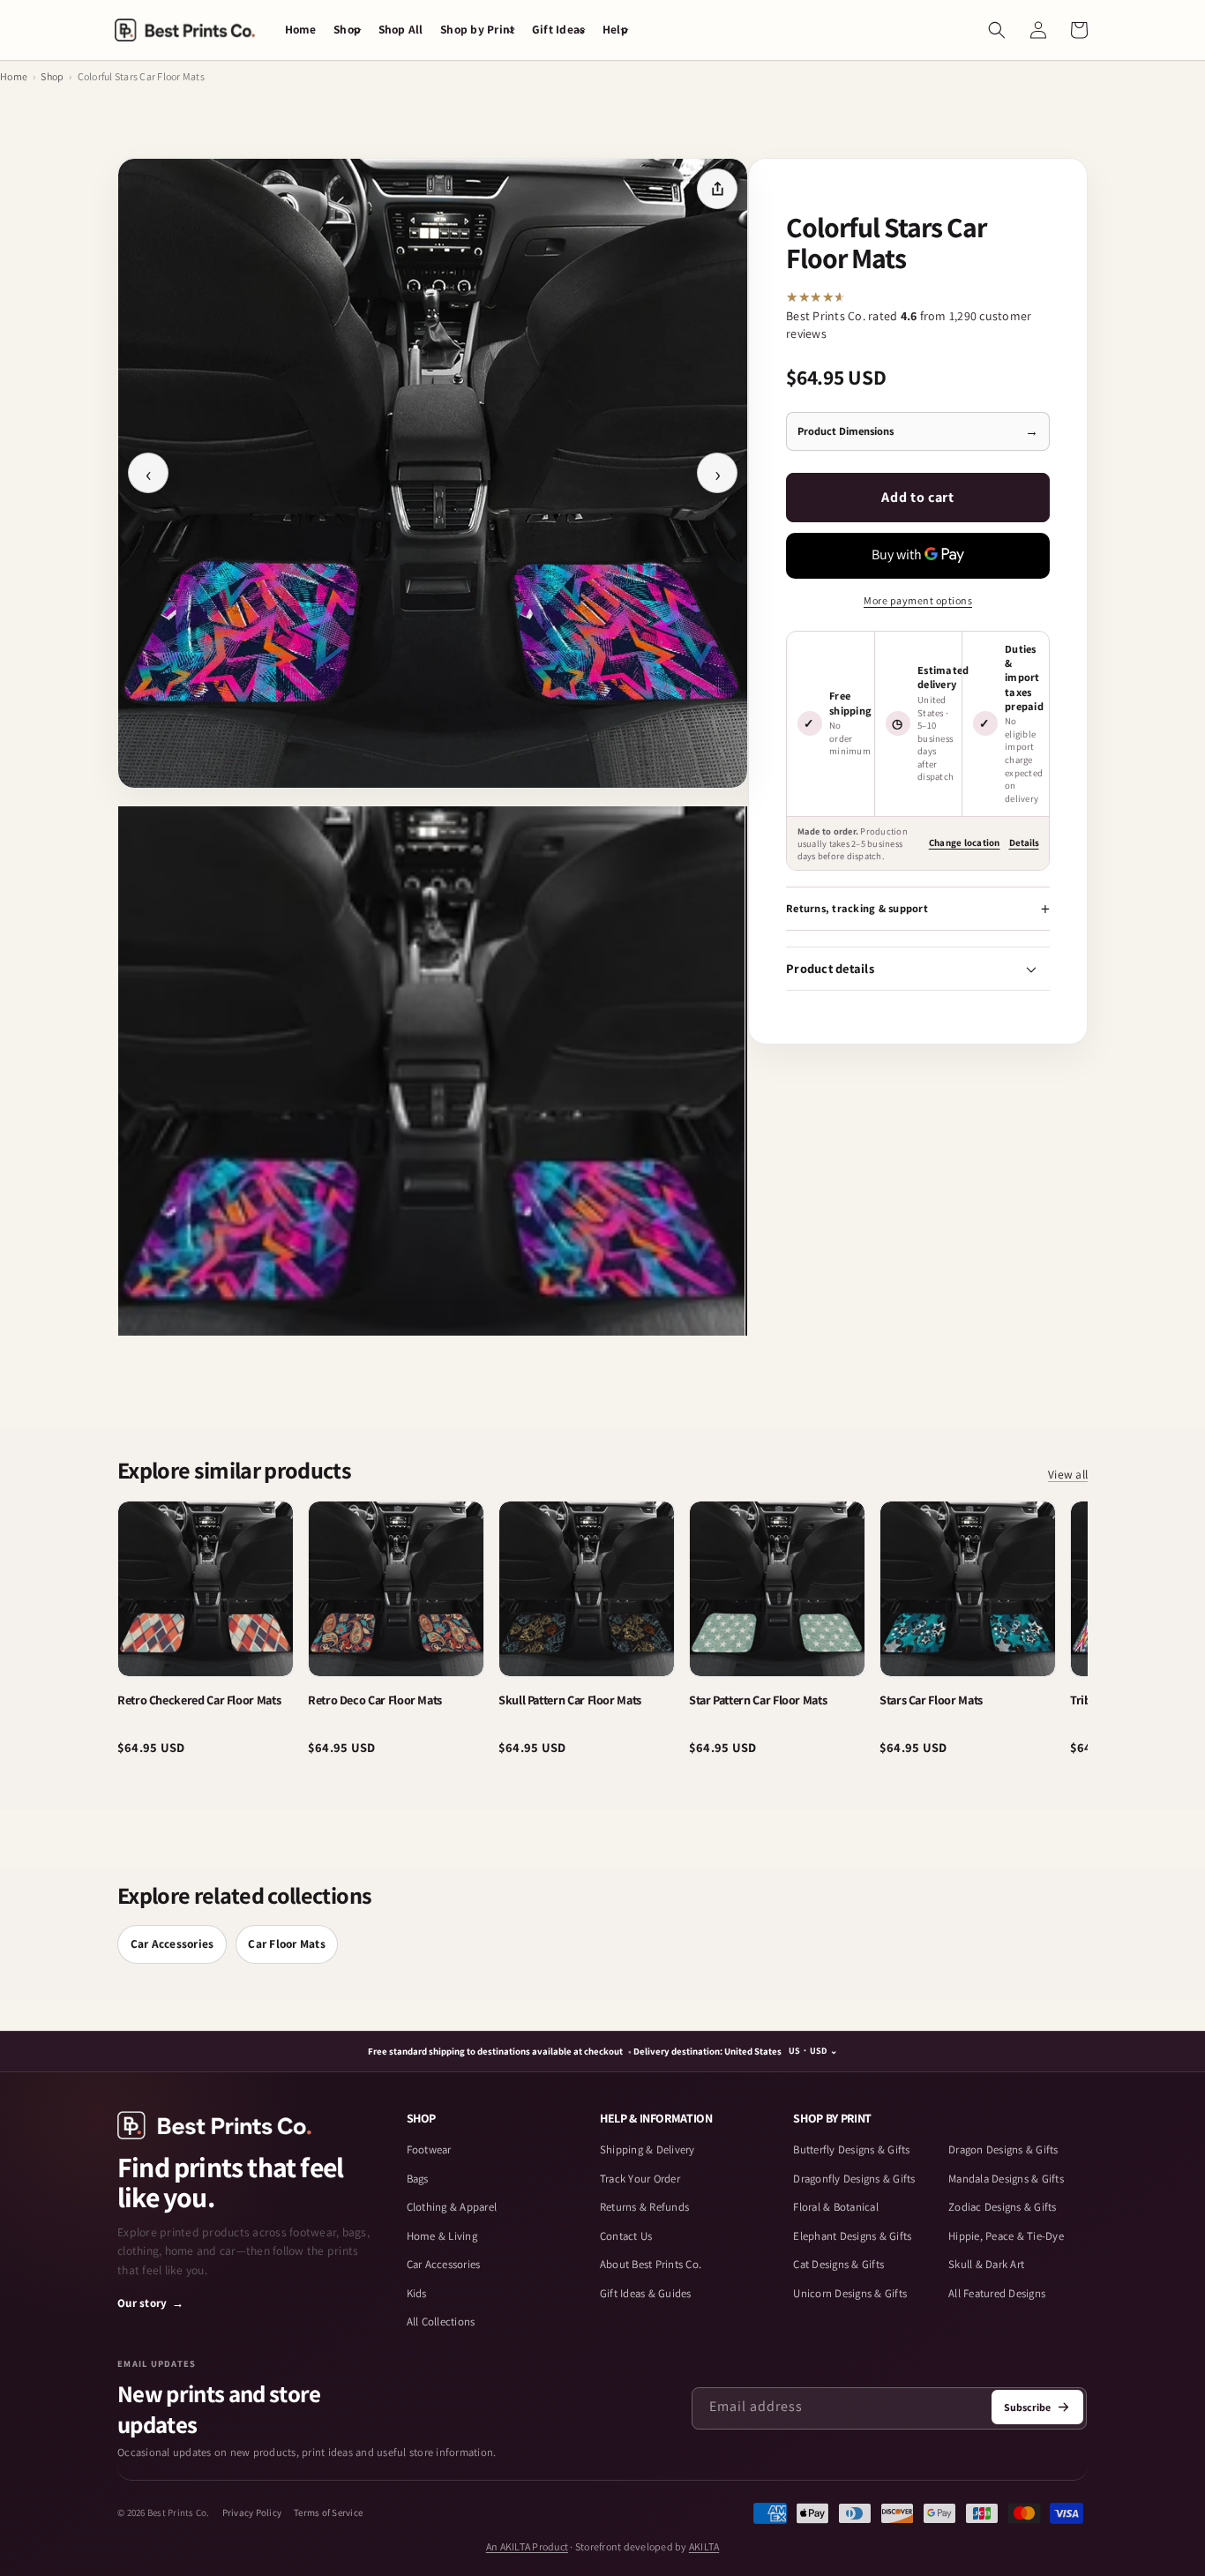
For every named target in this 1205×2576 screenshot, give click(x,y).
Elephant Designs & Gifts (852, 2236)
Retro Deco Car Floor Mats (375, 1700)
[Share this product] (717, 189)
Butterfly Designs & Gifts (851, 2149)
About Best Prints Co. (651, 2264)
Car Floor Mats (287, 1943)
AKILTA (704, 2546)
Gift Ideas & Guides (646, 2293)
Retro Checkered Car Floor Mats (199, 1700)
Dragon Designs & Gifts (1003, 2149)
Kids (417, 2293)
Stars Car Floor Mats (931, 1700)
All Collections (441, 2321)
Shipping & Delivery (647, 2149)
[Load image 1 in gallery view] (431, 1071)
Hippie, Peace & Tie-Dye (1006, 2236)
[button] (347, 30)
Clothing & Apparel (452, 2207)
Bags (418, 2179)
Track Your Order (640, 2179)
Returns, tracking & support (857, 908)
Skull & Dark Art (986, 2264)
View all (1068, 1475)
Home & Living (442, 2236)
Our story (151, 2303)
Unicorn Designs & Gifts (850, 2293)
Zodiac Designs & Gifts (1003, 2207)
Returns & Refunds (644, 2207)
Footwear (429, 2149)
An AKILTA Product (527, 2546)
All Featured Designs (997, 2293)
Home (14, 76)
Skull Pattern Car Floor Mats (570, 1700)
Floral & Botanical (836, 2207)
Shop (52, 76)
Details (1024, 842)
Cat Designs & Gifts (838, 2264)
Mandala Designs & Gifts (1006, 2179)
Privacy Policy (252, 2512)
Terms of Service (328, 2512)
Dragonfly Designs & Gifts (854, 2179)
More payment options (918, 600)
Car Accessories (172, 1943)
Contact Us (626, 2236)
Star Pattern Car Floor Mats (758, 1700)
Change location (965, 842)
